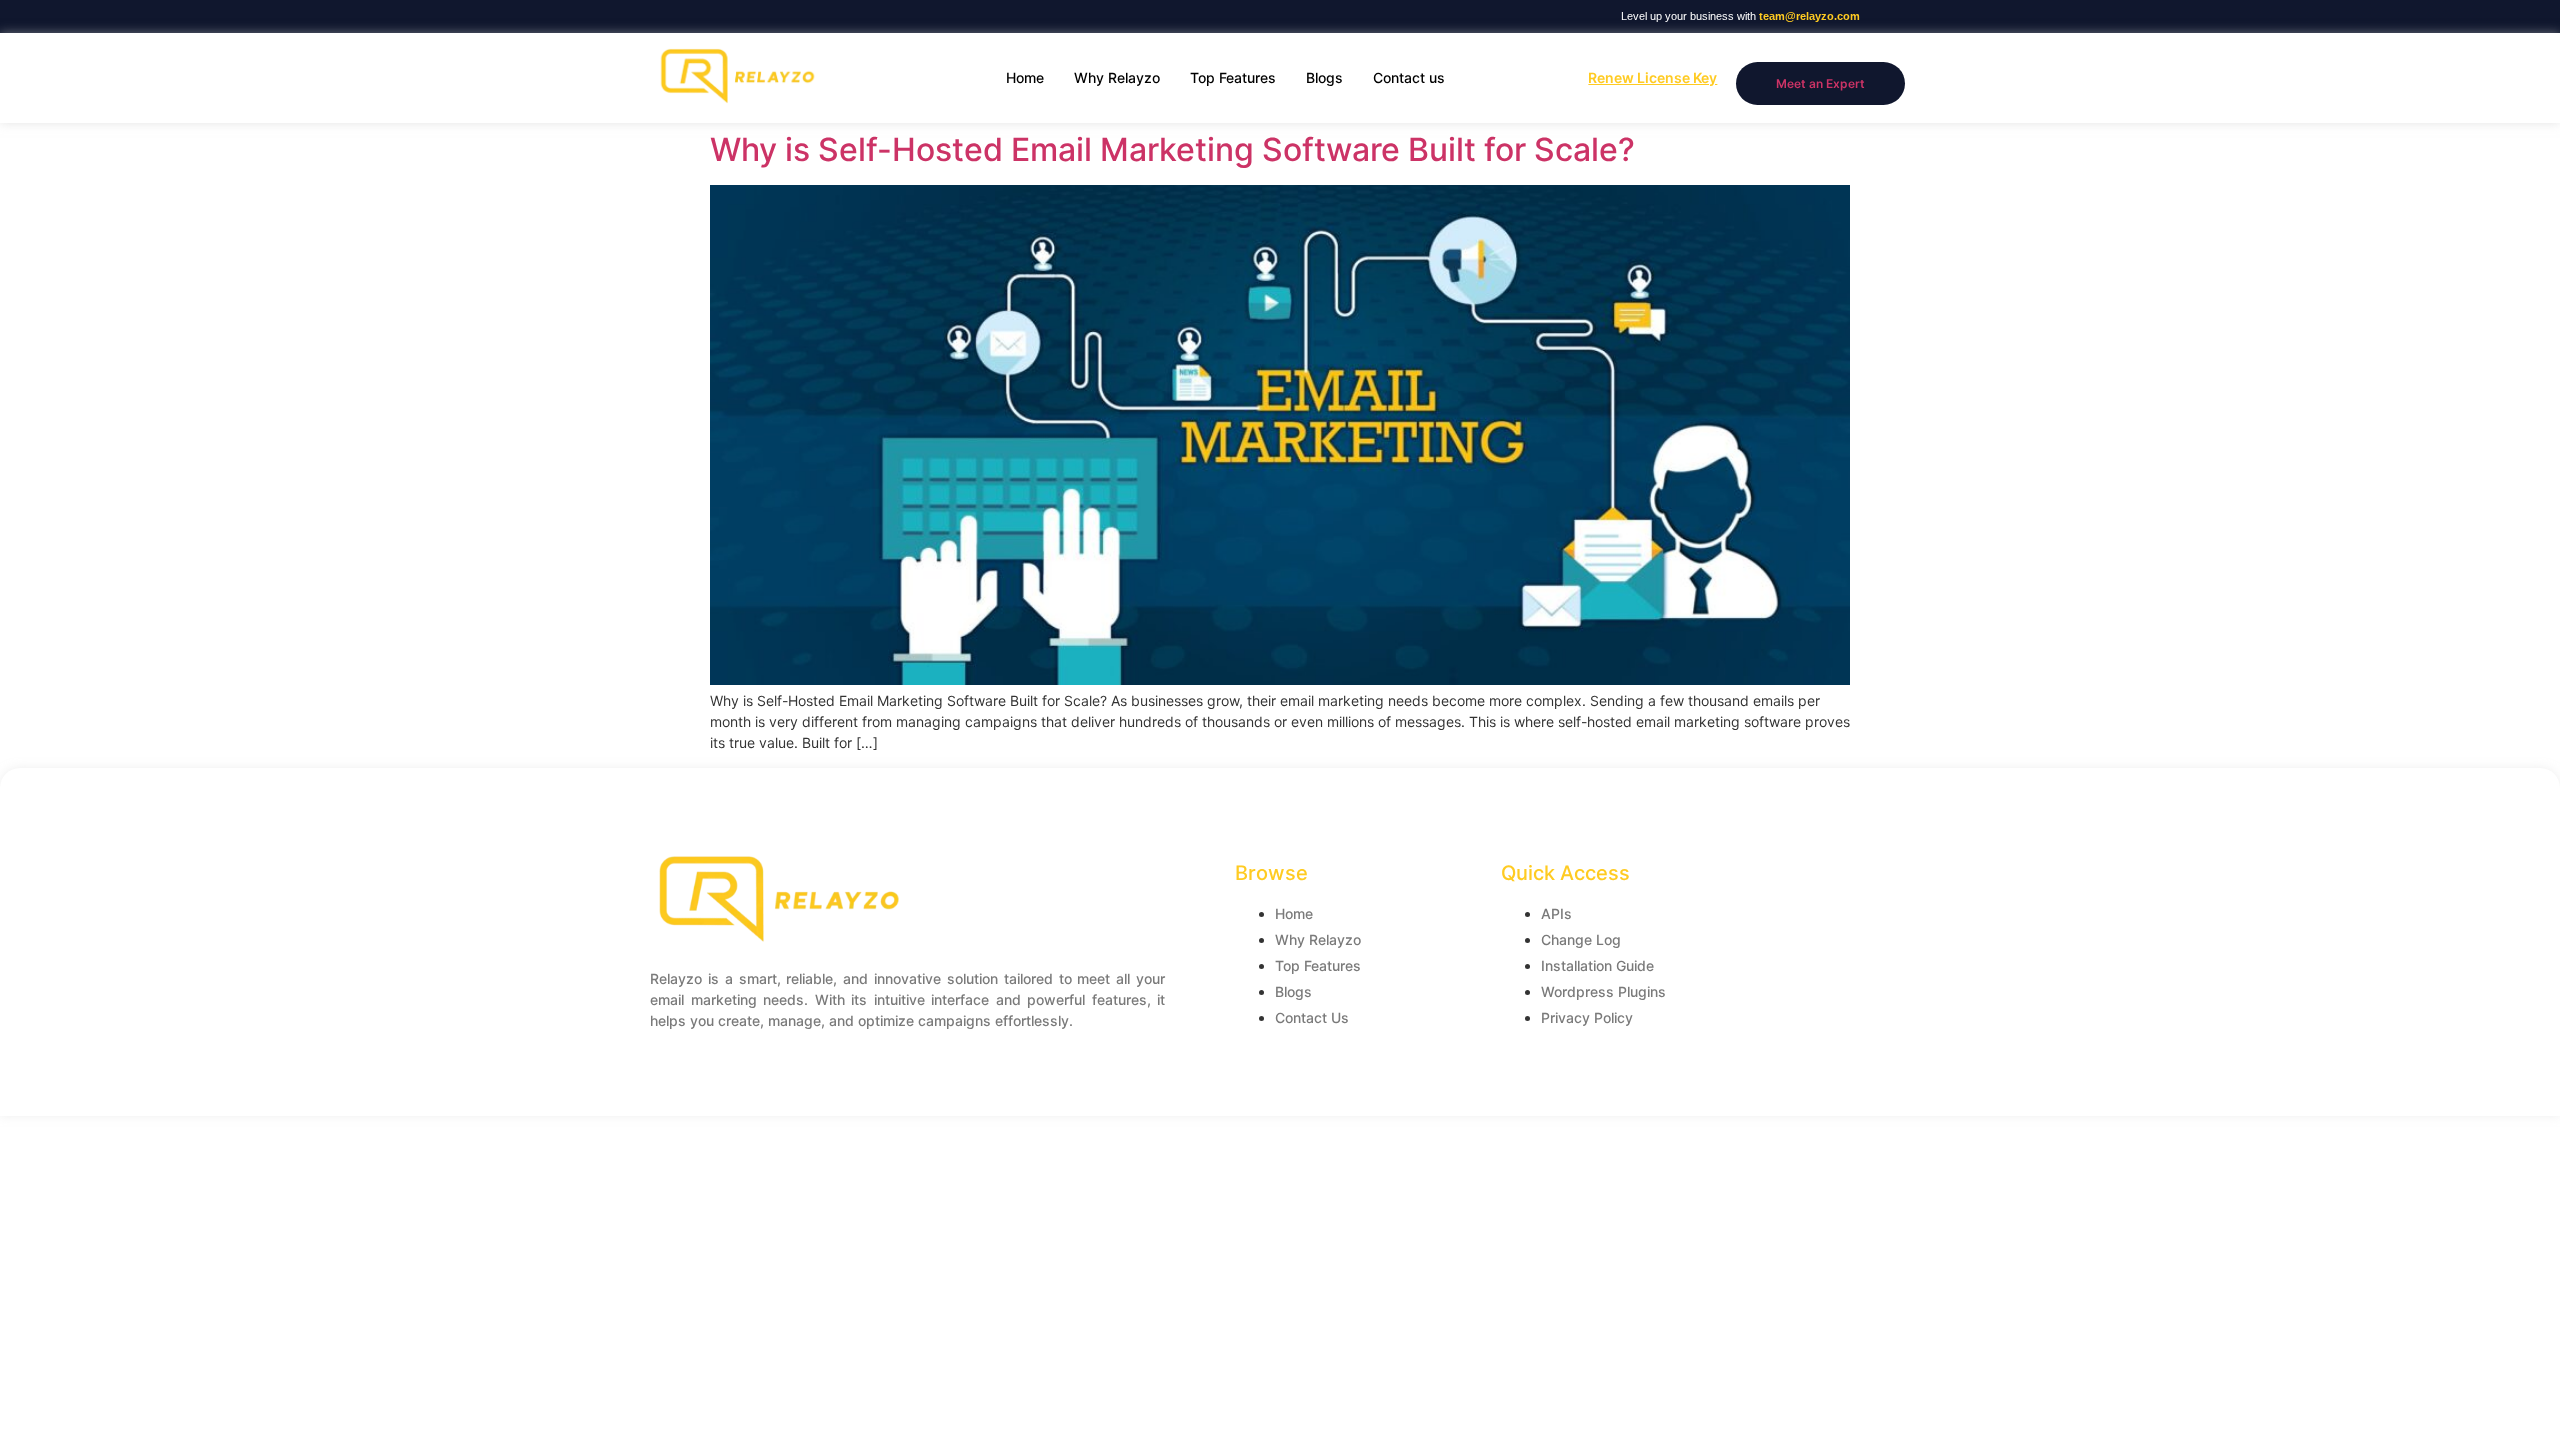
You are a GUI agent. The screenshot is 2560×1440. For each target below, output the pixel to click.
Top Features (1233, 77)
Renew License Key (1652, 77)
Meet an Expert (1820, 83)
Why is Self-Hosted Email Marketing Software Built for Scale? (1172, 149)
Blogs (1324, 77)
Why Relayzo (1117, 77)
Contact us (1409, 77)
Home (1025, 77)
